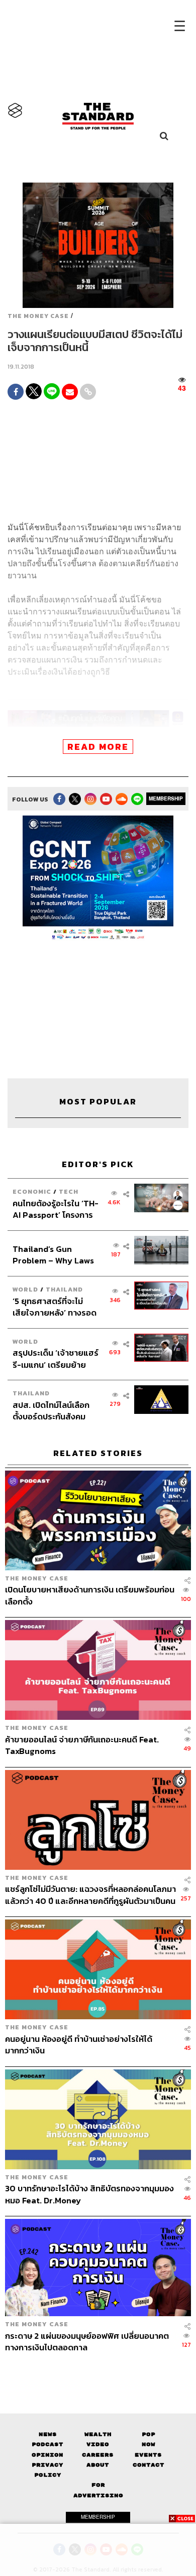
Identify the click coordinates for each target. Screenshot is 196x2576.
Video (98, 2444)
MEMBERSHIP (166, 798)
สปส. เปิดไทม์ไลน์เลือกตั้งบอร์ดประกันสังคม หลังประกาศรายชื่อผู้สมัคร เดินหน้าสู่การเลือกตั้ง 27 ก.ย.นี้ (56, 1411)
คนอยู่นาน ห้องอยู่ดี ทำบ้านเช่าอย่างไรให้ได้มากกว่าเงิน (79, 2045)
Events (148, 2455)
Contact (149, 2465)
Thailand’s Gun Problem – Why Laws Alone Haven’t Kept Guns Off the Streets (54, 1255)
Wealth (98, 2434)
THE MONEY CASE (38, 316)
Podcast (47, 2444)
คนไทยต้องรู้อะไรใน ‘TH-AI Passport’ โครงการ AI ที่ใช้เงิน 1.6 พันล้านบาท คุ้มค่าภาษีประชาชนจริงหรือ (56, 1209)
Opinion (47, 2455)
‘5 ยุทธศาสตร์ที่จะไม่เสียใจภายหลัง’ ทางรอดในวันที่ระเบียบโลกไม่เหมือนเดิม (55, 1307)
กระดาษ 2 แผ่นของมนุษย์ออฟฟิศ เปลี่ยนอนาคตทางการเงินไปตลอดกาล (87, 2342)
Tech (69, 1191)
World (25, 1289)
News (48, 2434)
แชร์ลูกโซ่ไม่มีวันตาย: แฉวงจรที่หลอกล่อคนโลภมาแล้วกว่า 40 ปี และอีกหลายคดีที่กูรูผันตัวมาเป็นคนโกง (90, 1895)
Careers (98, 2455)
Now (149, 2444)
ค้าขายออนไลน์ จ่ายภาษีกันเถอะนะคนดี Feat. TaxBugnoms (82, 1745)
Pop (149, 2434)
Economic (32, 1191)
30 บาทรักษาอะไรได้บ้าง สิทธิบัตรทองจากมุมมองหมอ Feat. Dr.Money (89, 2194)
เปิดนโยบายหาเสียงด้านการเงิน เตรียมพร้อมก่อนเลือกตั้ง (90, 1595)
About (98, 2465)
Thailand (64, 1289)
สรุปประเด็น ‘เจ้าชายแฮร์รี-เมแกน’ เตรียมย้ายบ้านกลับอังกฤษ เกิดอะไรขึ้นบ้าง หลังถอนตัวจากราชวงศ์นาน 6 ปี (56, 1358)
